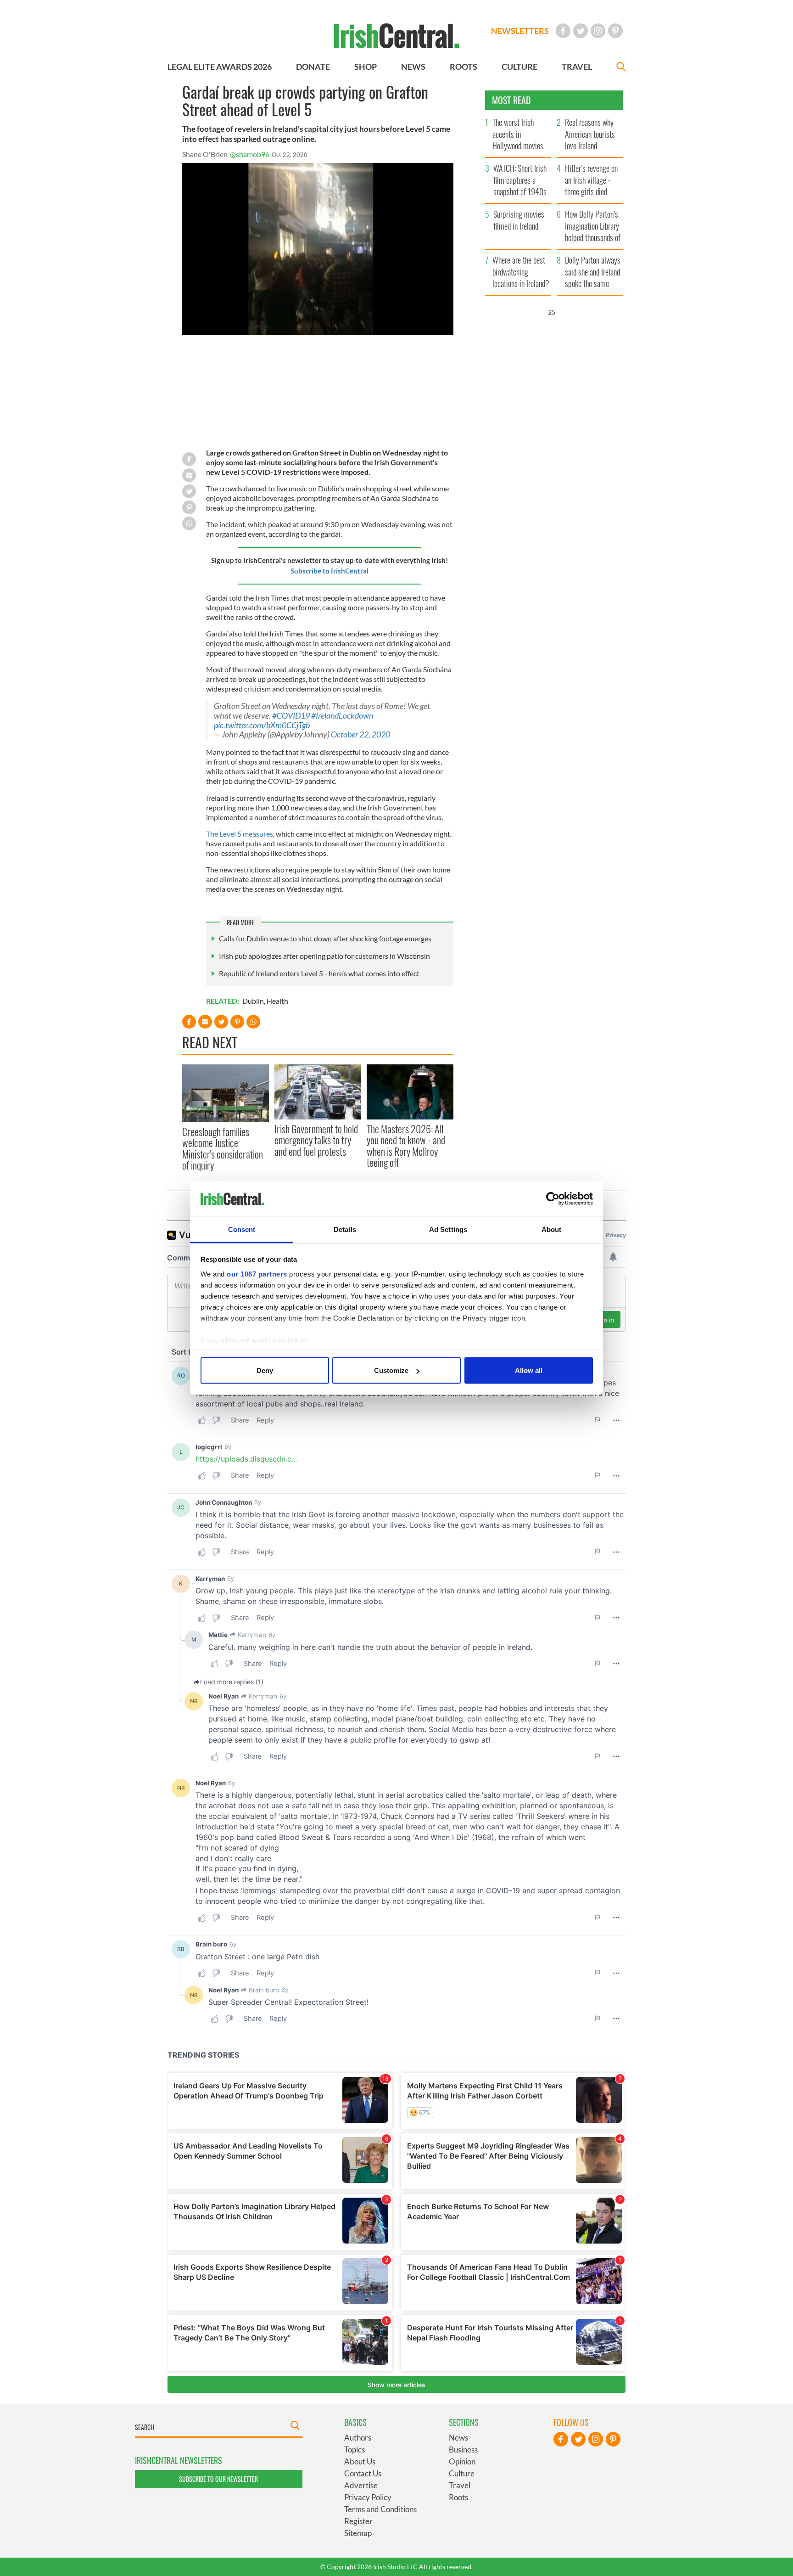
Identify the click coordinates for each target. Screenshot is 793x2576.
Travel (460, 2485)
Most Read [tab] (511, 100)
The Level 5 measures (240, 834)
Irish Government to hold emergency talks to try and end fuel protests (316, 1140)
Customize (391, 1370)
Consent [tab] (242, 1229)
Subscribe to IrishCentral (329, 571)
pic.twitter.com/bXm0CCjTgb (262, 725)
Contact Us (363, 2473)
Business (463, 2449)
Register (358, 2521)
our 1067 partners (257, 1274)
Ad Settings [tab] (448, 1229)
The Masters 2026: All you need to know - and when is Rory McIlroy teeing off (406, 1145)
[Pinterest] (615, 31)
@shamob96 (250, 154)
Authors (358, 2438)
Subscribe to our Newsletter (218, 2479)
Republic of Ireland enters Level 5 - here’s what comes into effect (319, 973)
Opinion (462, 2461)
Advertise (361, 2485)
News (458, 2438)
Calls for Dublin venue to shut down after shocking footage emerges (325, 938)
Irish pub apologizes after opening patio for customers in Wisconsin (324, 956)
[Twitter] (581, 31)
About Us (360, 2461)
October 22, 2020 (360, 734)
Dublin (253, 1001)
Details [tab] (345, 1229)
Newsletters (520, 31)
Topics (355, 2449)
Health (277, 1001)
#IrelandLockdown (342, 716)
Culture (462, 2473)
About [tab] (552, 1229)
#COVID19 (291, 716)
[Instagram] (598, 31)
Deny (265, 1370)
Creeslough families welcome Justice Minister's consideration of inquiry (223, 1148)
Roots (458, 2497)
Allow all (529, 1370)
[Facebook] (563, 31)
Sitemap (358, 2533)
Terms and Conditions (380, 2509)
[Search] (621, 68)
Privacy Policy (368, 2497)
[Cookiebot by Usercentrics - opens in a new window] (553, 1199)
